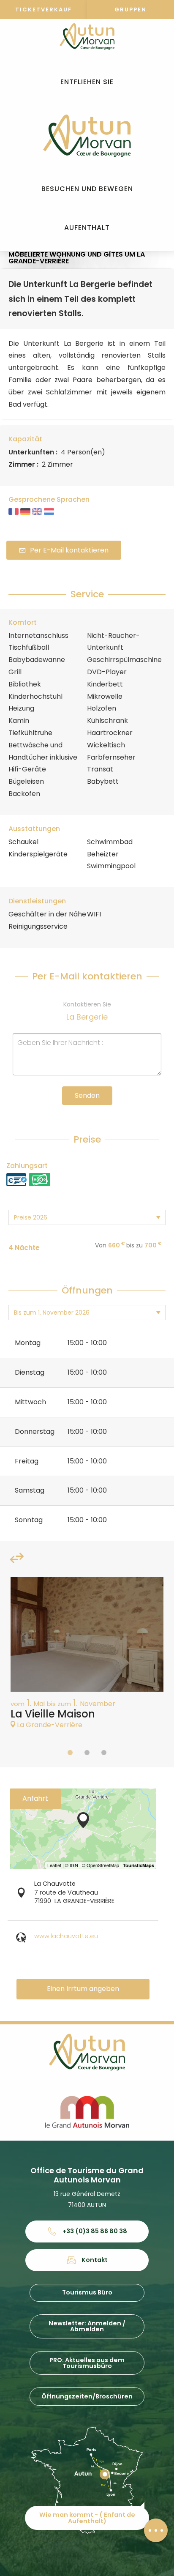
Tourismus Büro (87, 2292)
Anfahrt (35, 1798)
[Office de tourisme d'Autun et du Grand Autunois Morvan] (87, 136)
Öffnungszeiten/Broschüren (87, 2396)
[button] (87, 82)
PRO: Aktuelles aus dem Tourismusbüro (87, 2363)
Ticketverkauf (43, 10)
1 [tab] (70, 1753)
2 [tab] (87, 1753)
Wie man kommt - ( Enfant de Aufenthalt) (87, 2518)
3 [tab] (104, 1753)
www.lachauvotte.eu (66, 1936)
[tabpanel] (87, 1657)
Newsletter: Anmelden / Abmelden (87, 2326)
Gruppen (130, 10)
